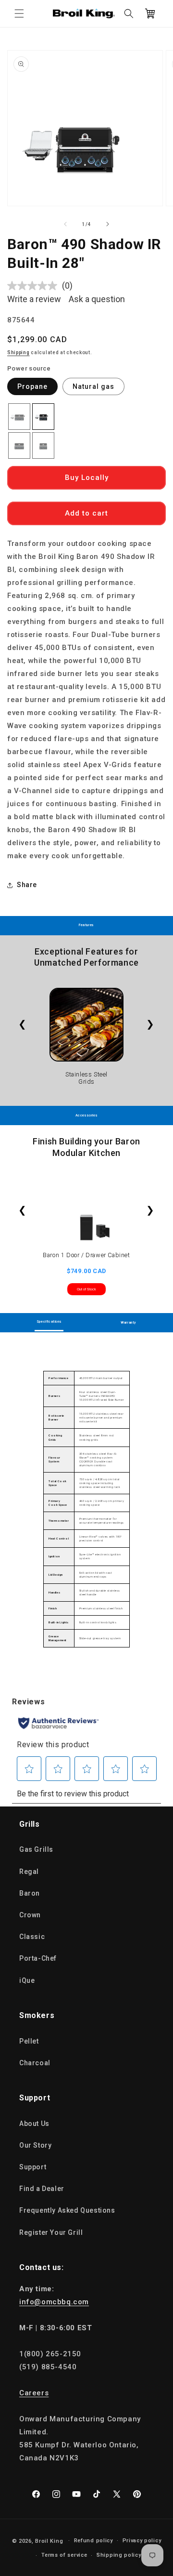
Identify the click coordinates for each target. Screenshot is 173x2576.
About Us (34, 2124)
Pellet (29, 2041)
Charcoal (35, 2063)
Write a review (34, 299)
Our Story (35, 2145)
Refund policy (93, 2541)
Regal (29, 1872)
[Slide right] (108, 224)
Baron (30, 1893)
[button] (19, 13)
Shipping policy (119, 2555)
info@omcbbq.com (54, 2302)
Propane (32, 386)
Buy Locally (87, 478)
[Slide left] (65, 224)
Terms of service (64, 2555)
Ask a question (97, 299)
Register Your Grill (51, 2232)
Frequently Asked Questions (67, 2210)
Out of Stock (86, 1289)
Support (33, 2167)
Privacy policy (142, 2541)
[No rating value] (35, 286)
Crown (30, 1915)
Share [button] (27, 885)
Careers (34, 2393)
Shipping (19, 352)
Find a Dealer (42, 2189)
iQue (27, 1980)
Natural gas (93, 386)
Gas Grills (36, 1849)
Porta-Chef (38, 1958)
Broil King (49, 2541)
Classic (32, 1937)
